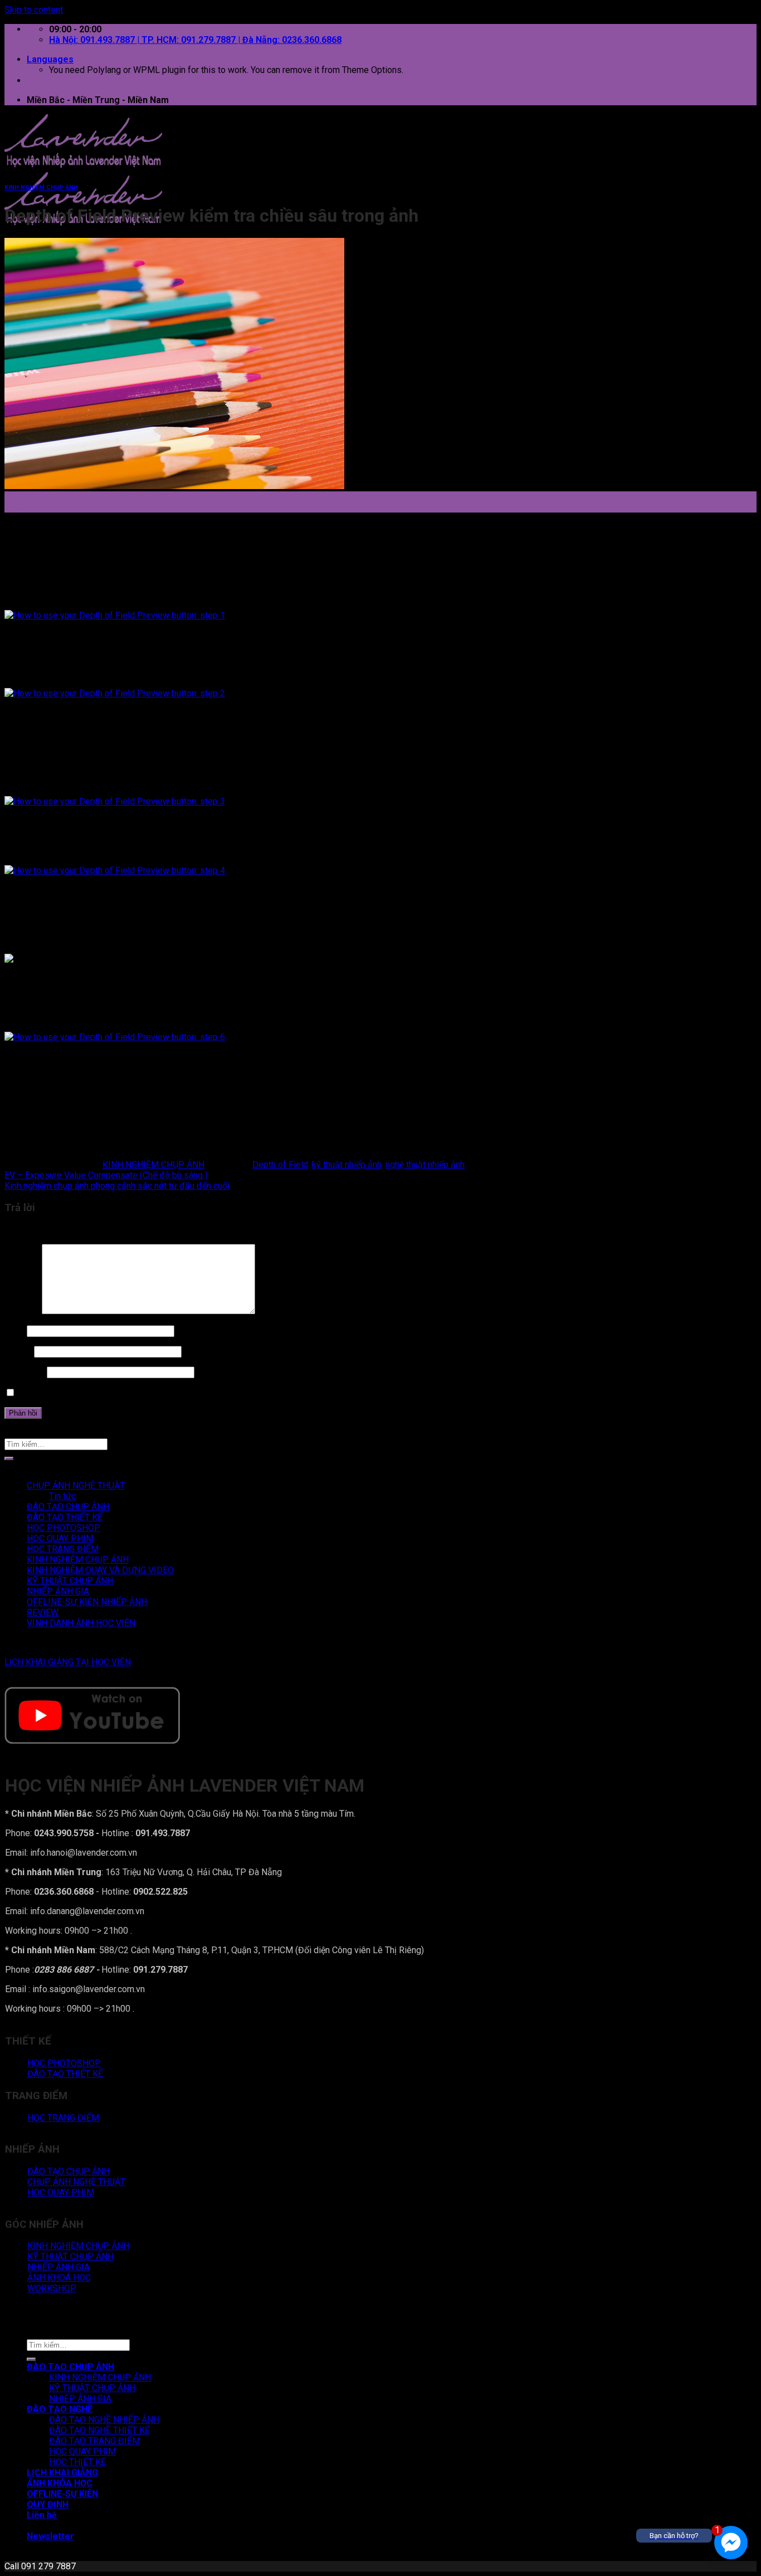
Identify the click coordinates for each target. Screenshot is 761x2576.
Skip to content (34, 10)
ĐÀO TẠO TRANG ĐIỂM (94, 2441)
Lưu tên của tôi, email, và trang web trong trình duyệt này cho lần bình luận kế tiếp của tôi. (189, 1393)
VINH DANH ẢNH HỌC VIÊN (81, 1623)
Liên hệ (42, 2515)
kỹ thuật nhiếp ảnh (347, 1165)
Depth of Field (280, 1165)
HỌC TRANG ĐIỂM (63, 1549)
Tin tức (62, 1496)
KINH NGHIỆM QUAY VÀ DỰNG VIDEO (100, 1570)
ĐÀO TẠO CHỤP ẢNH (68, 1507)
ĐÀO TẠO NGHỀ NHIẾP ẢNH (104, 2420)
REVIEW (43, 1613)
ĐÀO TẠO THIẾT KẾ (65, 1517)
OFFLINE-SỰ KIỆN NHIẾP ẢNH (87, 1602)
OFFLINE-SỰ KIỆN (62, 2494)
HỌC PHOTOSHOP (64, 1528)
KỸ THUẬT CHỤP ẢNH (70, 1581)
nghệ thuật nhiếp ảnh (425, 1165)
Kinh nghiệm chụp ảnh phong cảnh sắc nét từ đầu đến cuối (117, 1186)
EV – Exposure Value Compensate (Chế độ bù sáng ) (106, 1175)
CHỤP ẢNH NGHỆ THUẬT (76, 1485)
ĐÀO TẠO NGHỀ (60, 2409)
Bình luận (22, 1311)
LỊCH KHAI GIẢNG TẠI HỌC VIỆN (68, 1662)
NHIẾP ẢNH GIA (58, 1591)
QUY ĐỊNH (48, 2504)
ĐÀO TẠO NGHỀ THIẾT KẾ (99, 2430)
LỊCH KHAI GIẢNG (62, 2473)
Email (18, 1351)
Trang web (25, 1372)
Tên (14, 1331)
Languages (50, 59)
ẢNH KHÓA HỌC (60, 2483)
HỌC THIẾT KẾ (77, 2462)
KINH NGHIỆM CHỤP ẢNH (41, 187)
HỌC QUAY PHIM (60, 1538)
